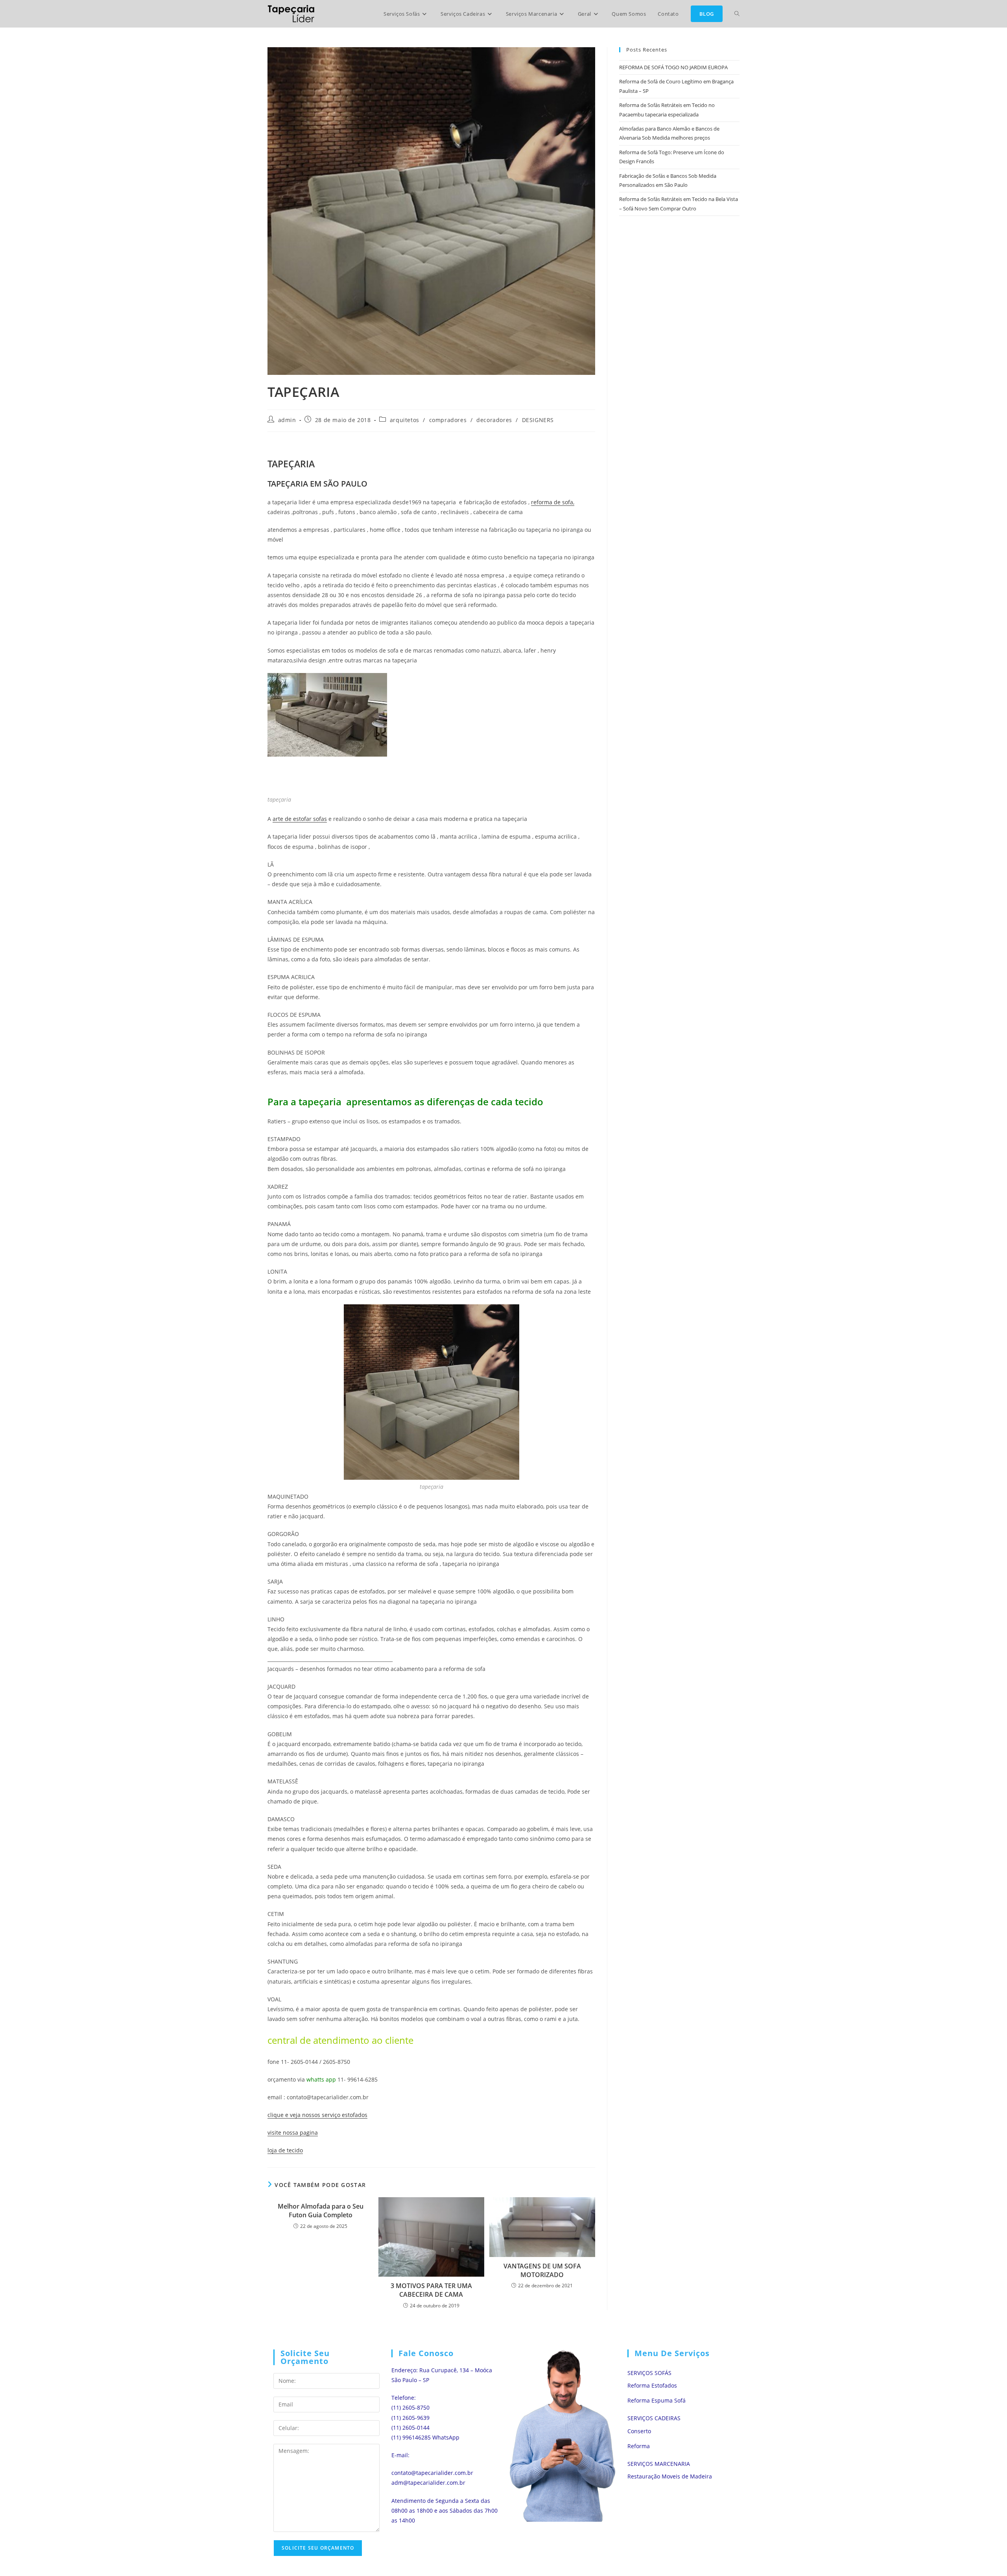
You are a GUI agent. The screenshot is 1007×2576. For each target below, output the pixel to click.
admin (287, 420)
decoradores (494, 420)
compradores (448, 420)
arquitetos (405, 420)
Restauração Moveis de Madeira (670, 2476)
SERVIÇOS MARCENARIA (659, 2464)
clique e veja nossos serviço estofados (317, 2115)
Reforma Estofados (652, 2385)
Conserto (639, 2431)
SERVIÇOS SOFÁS (649, 2373)
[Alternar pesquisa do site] (737, 14)
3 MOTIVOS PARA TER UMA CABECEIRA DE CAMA (431, 2290)
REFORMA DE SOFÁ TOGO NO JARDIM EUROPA (673, 67)
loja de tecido (285, 2150)
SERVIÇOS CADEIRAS (654, 2418)
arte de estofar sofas (300, 819)
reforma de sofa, (553, 502)
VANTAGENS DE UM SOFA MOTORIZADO (542, 2270)
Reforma (639, 2446)
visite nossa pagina (293, 2133)
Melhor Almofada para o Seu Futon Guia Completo (321, 2211)
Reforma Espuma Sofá (657, 2400)
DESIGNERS (538, 420)
